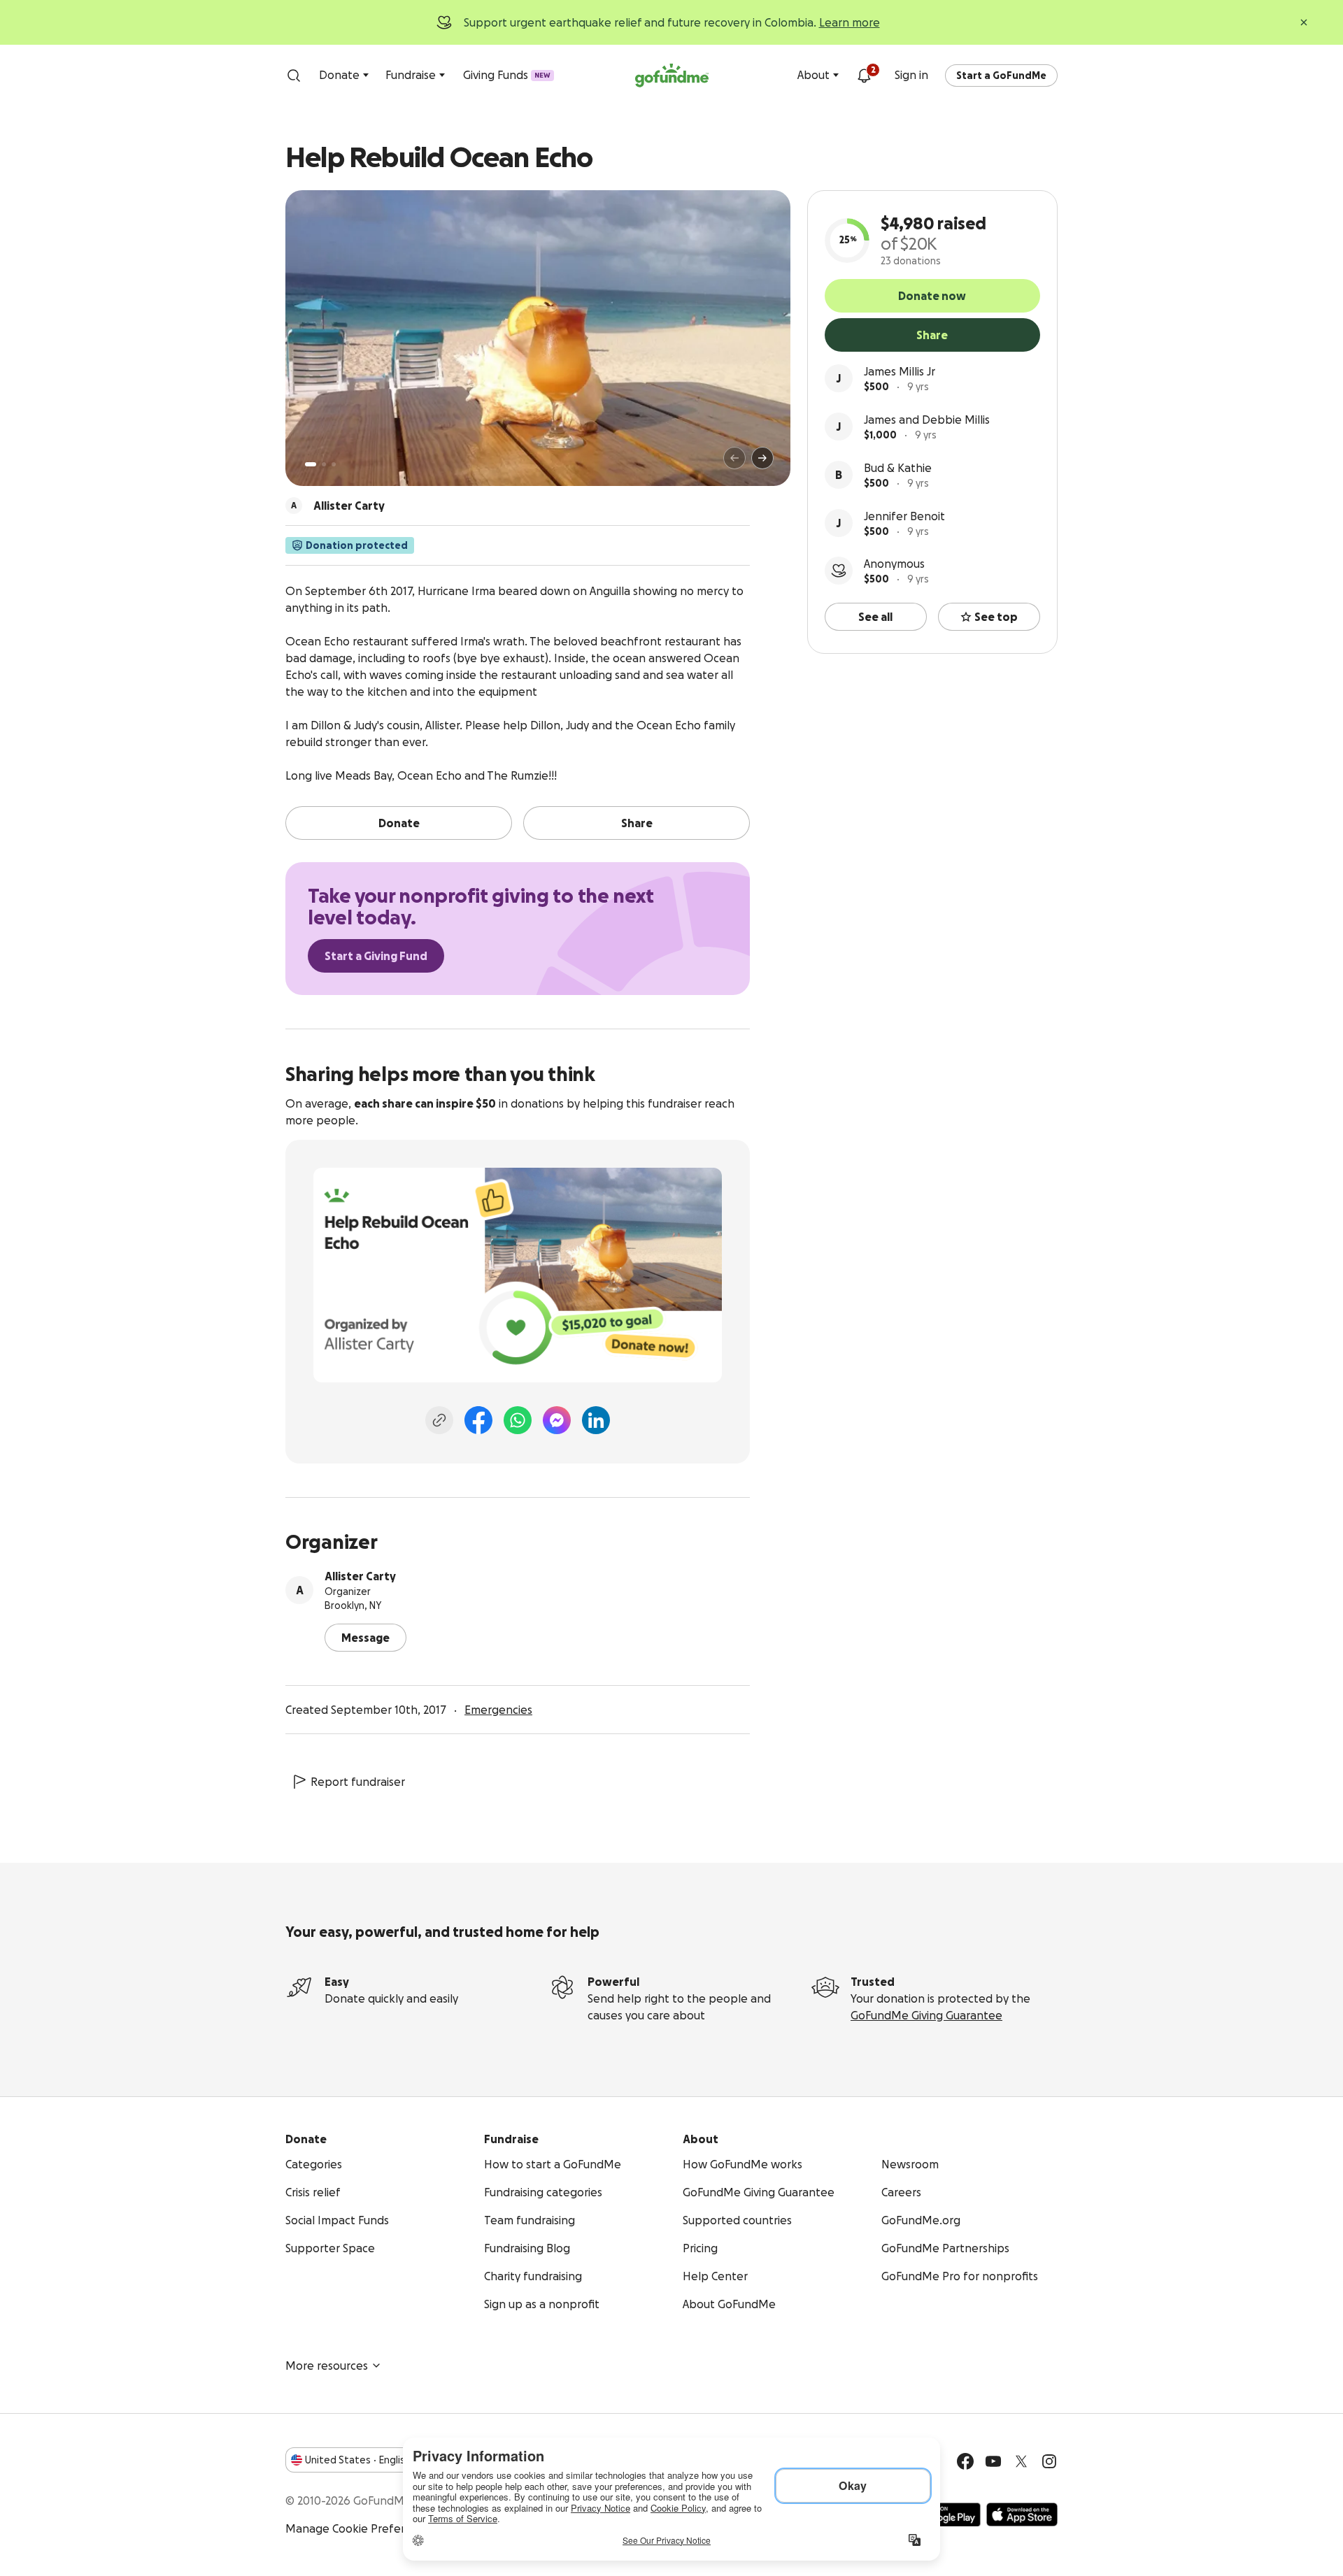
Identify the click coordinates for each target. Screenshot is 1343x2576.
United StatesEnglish (358, 2460)
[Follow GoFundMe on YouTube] (993, 2461)
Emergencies (498, 1710)
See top (996, 617)
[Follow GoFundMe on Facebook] (965, 2461)
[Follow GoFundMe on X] (1021, 2461)
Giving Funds (507, 75)
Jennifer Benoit (904, 516)
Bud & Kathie (898, 468)
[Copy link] (439, 1420)
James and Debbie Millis (927, 420)
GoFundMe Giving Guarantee (926, 2015)
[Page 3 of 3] (334, 464)
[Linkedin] (596, 1420)
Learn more (850, 22)
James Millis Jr (900, 371)
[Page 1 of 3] (311, 464)
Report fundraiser (358, 1782)
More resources (327, 2366)
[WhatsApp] (518, 1420)
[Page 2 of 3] (324, 464)
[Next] (762, 458)
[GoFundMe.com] (672, 76)
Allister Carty (360, 1576)
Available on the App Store (1022, 2514)
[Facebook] (478, 1420)
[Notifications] (864, 76)
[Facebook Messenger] (557, 1420)
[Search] (294, 76)
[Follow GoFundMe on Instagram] (1049, 2461)
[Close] (1304, 22)
